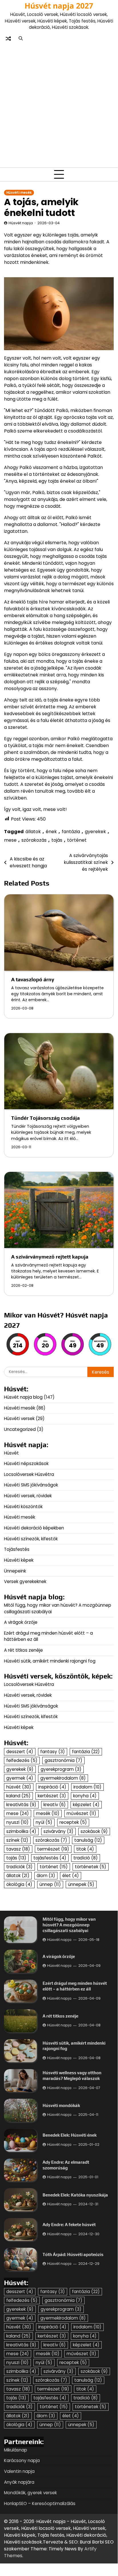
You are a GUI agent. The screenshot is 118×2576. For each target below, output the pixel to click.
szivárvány (58, 1831)
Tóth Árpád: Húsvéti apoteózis (73, 2254)
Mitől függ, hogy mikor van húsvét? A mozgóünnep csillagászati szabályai (69, 1925)
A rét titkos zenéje (23, 1650)
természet (53, 1849)
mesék (48, 1813)
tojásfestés (50, 1858)
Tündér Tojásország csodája (45, 1118)
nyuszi (17, 1822)
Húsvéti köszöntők (23, 1507)
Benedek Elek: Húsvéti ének (70, 2135)
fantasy (53, 1752)
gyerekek (95, 832)
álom (46, 1876)
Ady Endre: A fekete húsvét (69, 2225)
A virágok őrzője (21, 1622)
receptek (73, 1822)
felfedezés (22, 1760)
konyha (85, 1796)
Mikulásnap (16, 2450)
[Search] (21, 38)
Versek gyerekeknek (25, 1581)
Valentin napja (19, 2471)
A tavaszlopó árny (33, 979)
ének (51, 832)
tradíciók (19, 1867)
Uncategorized (20, 1429)
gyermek (20, 1778)
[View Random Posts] (8, 38)
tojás (57, 840)
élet (71, 1876)
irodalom (87, 1787)
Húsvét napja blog (23, 1397)
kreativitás (21, 1805)
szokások (94, 1831)
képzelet (86, 1805)
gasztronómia (63, 1760)
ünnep (50, 1884)
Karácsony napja (22, 2460)
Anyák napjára (19, 2482)
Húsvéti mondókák (61, 2105)
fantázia (71, 832)
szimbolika (21, 1831)
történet (77, 840)
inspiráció (52, 1787)
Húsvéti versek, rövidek (28, 1496)
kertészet (52, 1796)
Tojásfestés (17, 1549)
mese (10, 840)
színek (17, 1840)
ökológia (19, 1884)
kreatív (55, 1805)
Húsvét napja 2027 (59, 6)
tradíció (86, 1858)
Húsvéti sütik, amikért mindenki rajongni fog (50, 1661)
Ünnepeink (15, 1571)
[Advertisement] (59, 104)
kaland (18, 1796)
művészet (81, 1813)
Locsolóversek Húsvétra (29, 1474)
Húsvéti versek (19, 1418)
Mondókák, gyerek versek (30, 2493)
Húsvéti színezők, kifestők (31, 1539)
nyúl (44, 1822)
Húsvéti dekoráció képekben (34, 1528)
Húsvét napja (21, 223)
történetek (91, 1867)
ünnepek (81, 1884)
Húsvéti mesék (19, 193)
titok (85, 1849)
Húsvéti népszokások (26, 1464)
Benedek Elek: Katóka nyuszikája (75, 2195)
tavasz (18, 1849)
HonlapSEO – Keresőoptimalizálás (40, 2503)
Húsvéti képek (19, 1560)
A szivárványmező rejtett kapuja (50, 1257)
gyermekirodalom (63, 1778)
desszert (20, 1752)
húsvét (19, 1787)
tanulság (88, 1840)
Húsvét (11, 1453)
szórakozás (34, 840)
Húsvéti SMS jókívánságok (31, 1485)
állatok (33, 832)
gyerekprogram (61, 1769)
